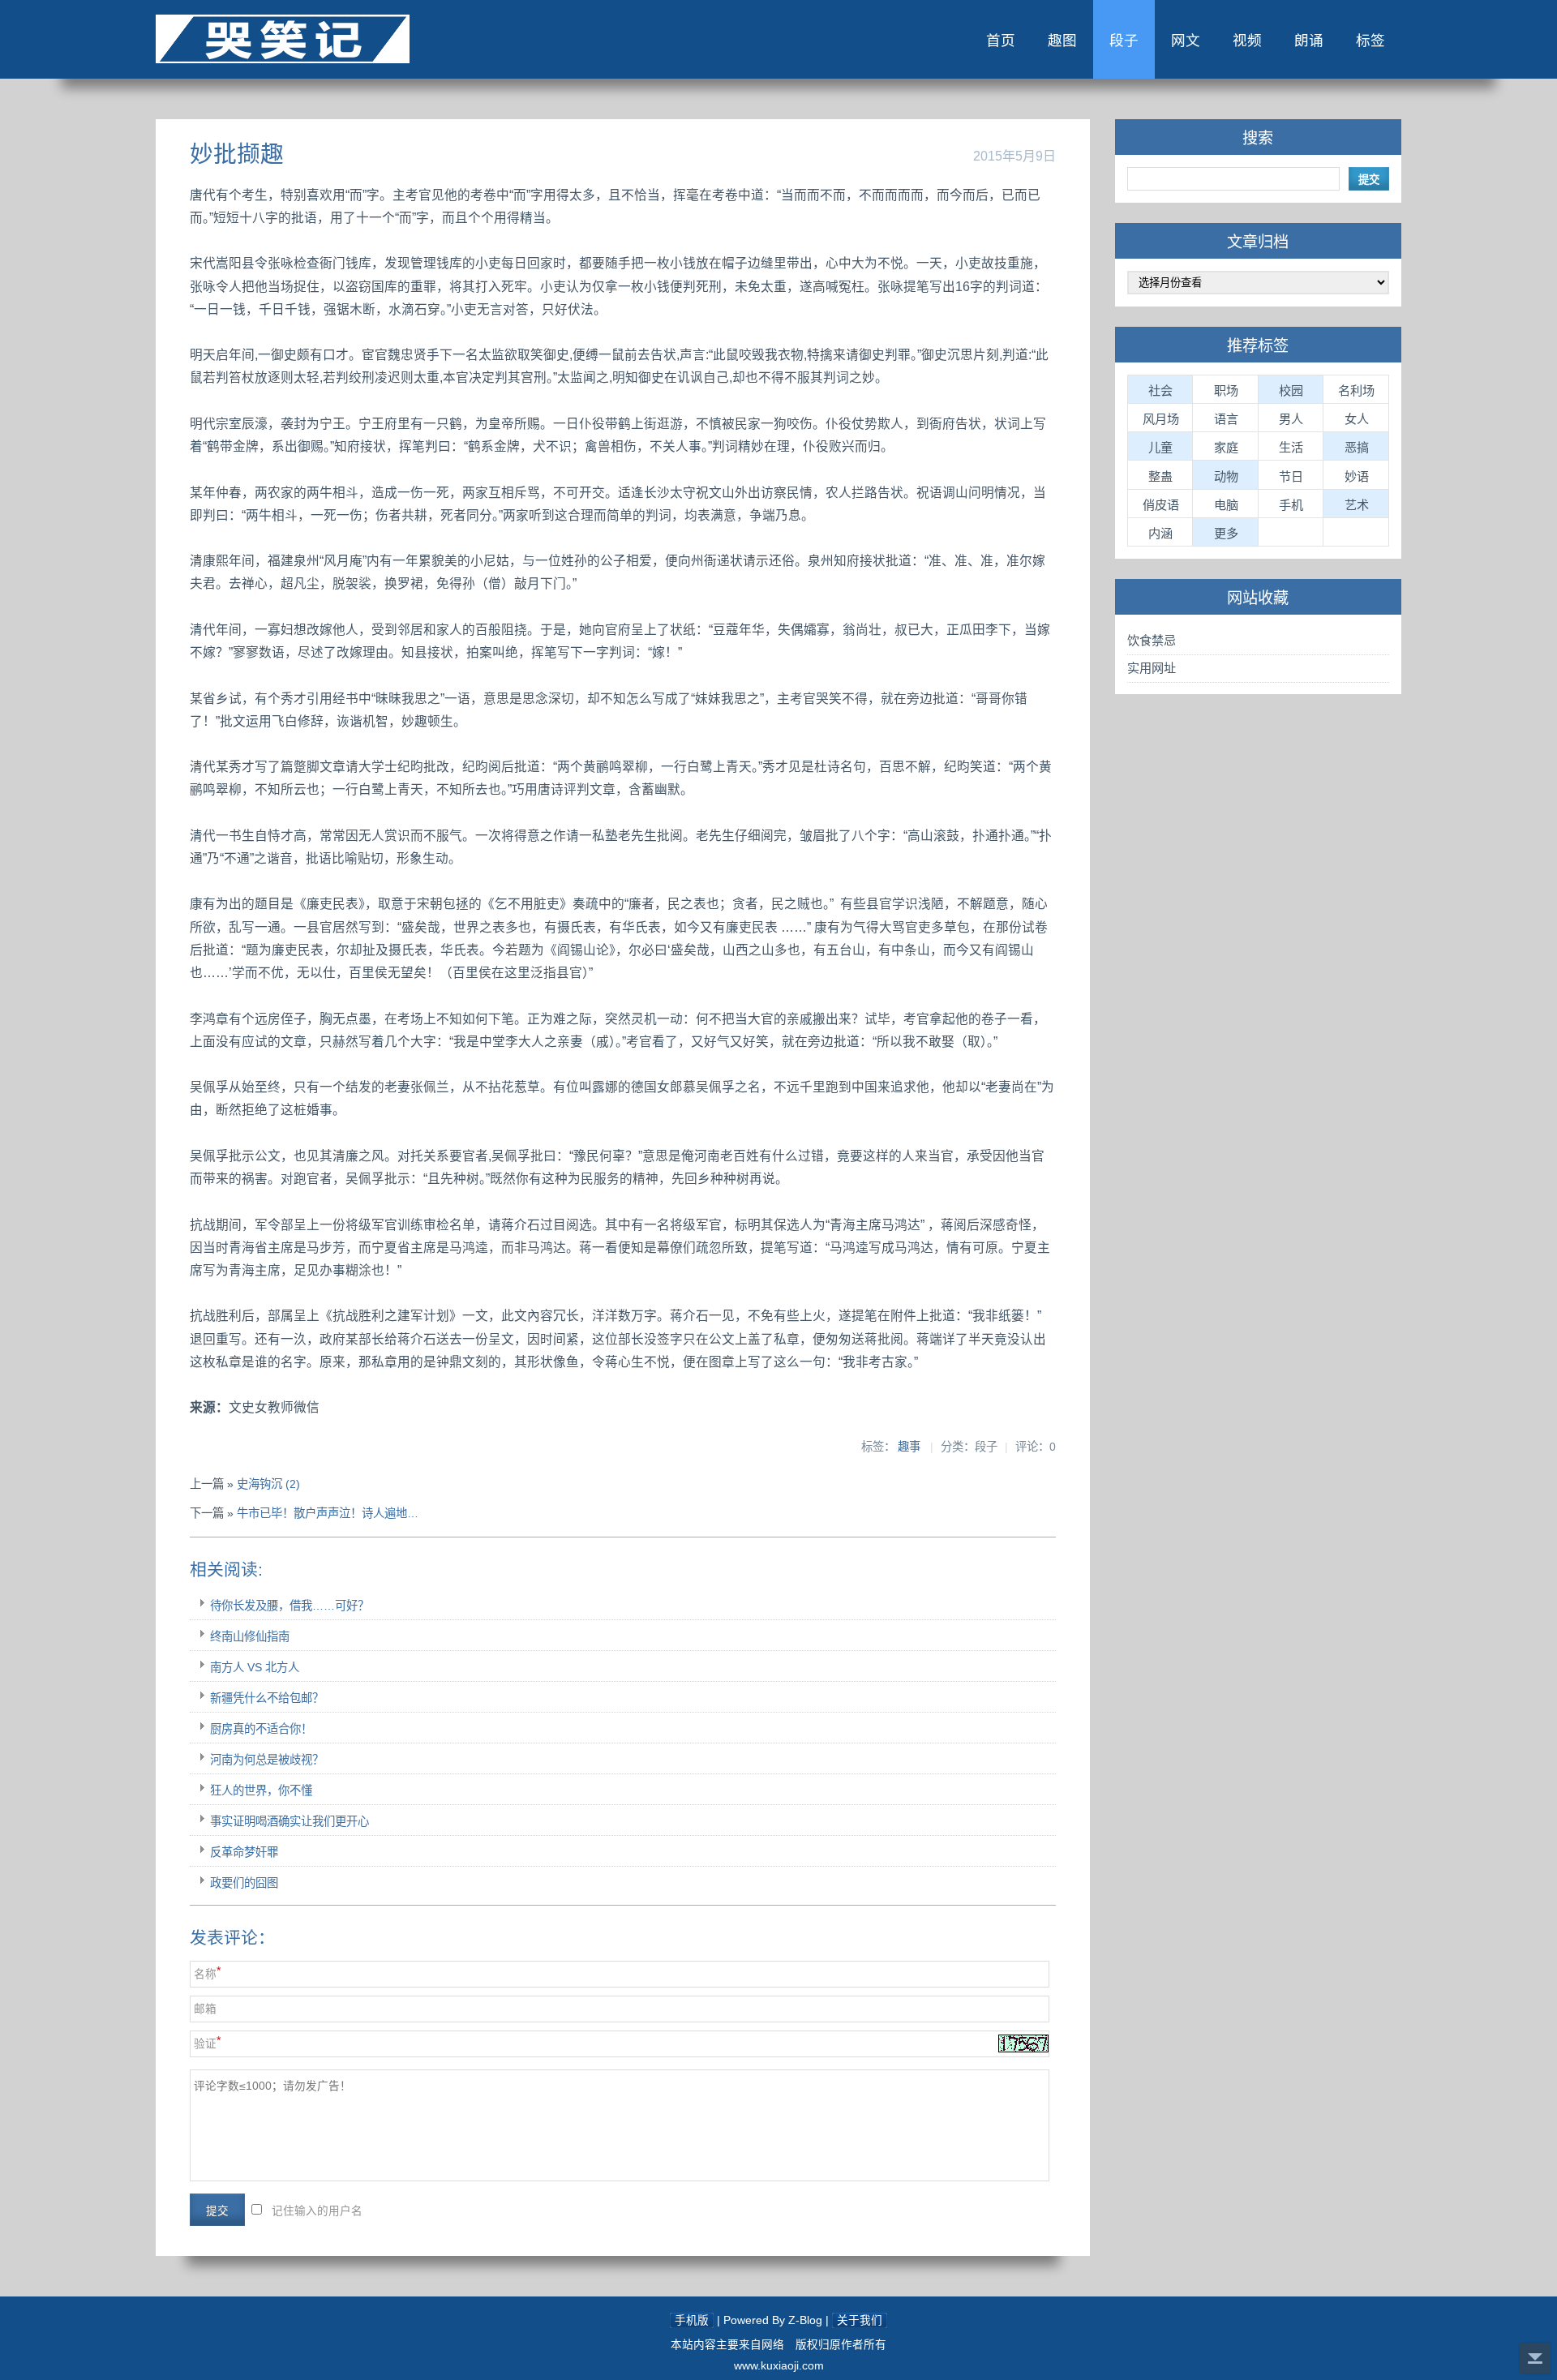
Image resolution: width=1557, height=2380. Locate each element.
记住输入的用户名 (317, 2211)
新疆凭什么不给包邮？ (267, 1698)
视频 (1247, 41)
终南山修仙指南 (250, 1636)
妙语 (1357, 476)
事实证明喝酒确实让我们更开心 (290, 1821)
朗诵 (1309, 41)
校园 (1291, 390)
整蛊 (1160, 476)
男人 (1291, 419)
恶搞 (1357, 447)
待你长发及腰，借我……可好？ (290, 1606)
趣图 (1062, 41)
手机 (1291, 505)
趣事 (909, 1447)
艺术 (1357, 505)
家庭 (1226, 447)
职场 (1226, 390)
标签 (1370, 41)
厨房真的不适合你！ (261, 1729)
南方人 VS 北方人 (255, 1667)
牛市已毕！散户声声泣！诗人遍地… (328, 1513)
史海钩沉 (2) (268, 1484)
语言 (1226, 419)
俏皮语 (1161, 505)
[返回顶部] (1535, 2358)
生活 (1291, 447)
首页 (1001, 41)
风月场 (1161, 419)
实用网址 (1152, 668)
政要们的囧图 (244, 1883)
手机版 (692, 2320)
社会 (1160, 390)
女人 (1357, 419)
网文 (1186, 41)
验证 (205, 2044)
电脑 (1226, 505)
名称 (205, 1974)
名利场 (1356, 390)
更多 (1226, 533)
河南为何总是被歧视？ (267, 1760)
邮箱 (205, 2009)
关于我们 (860, 2320)
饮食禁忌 (1152, 640)
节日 (1291, 476)
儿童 (1160, 447)
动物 (1226, 476)
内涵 (1160, 533)
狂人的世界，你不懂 (261, 1790)
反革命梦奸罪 (244, 1852)
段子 (1124, 41)
